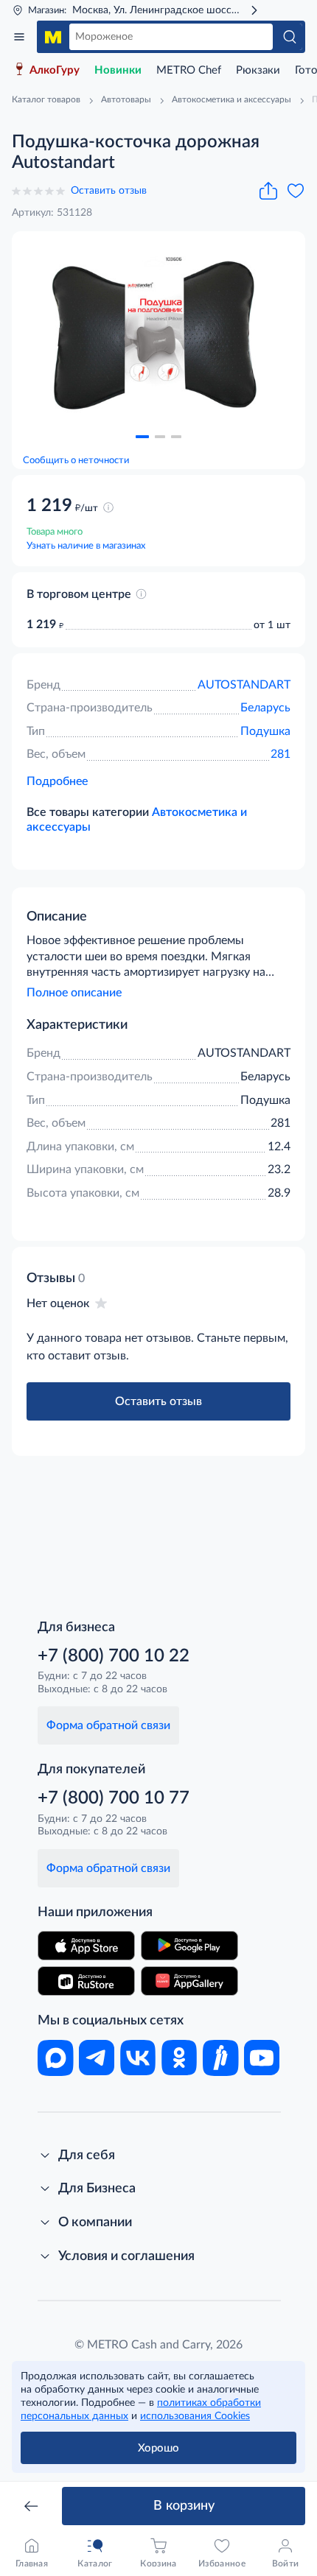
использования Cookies (195, 2416)
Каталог (19, 37)
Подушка (265, 731)
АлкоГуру (55, 70)
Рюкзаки (258, 70)
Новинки (118, 70)
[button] (142, 437)
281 (281, 754)
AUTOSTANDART (244, 685)
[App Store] (86, 1946)
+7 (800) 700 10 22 (114, 1656)
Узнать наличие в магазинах (86, 546)
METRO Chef (189, 70)
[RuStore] (86, 1981)
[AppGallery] (189, 1981)
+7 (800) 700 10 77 (114, 1798)
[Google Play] (189, 1946)
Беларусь (265, 708)
